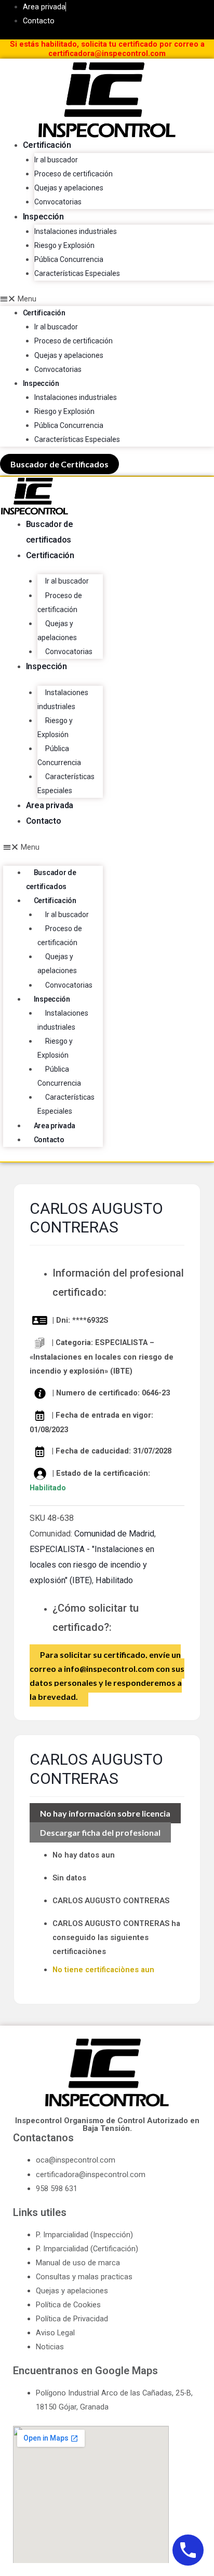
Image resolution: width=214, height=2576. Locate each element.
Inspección (43, 217)
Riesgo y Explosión (64, 245)
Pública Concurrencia (69, 259)
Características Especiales (77, 273)
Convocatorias (58, 202)
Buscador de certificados (51, 880)
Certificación (47, 145)
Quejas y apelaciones (69, 188)
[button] (107, 299)
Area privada (50, 805)
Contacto (44, 821)
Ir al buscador (56, 160)
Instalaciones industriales (76, 231)
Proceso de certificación (73, 174)
